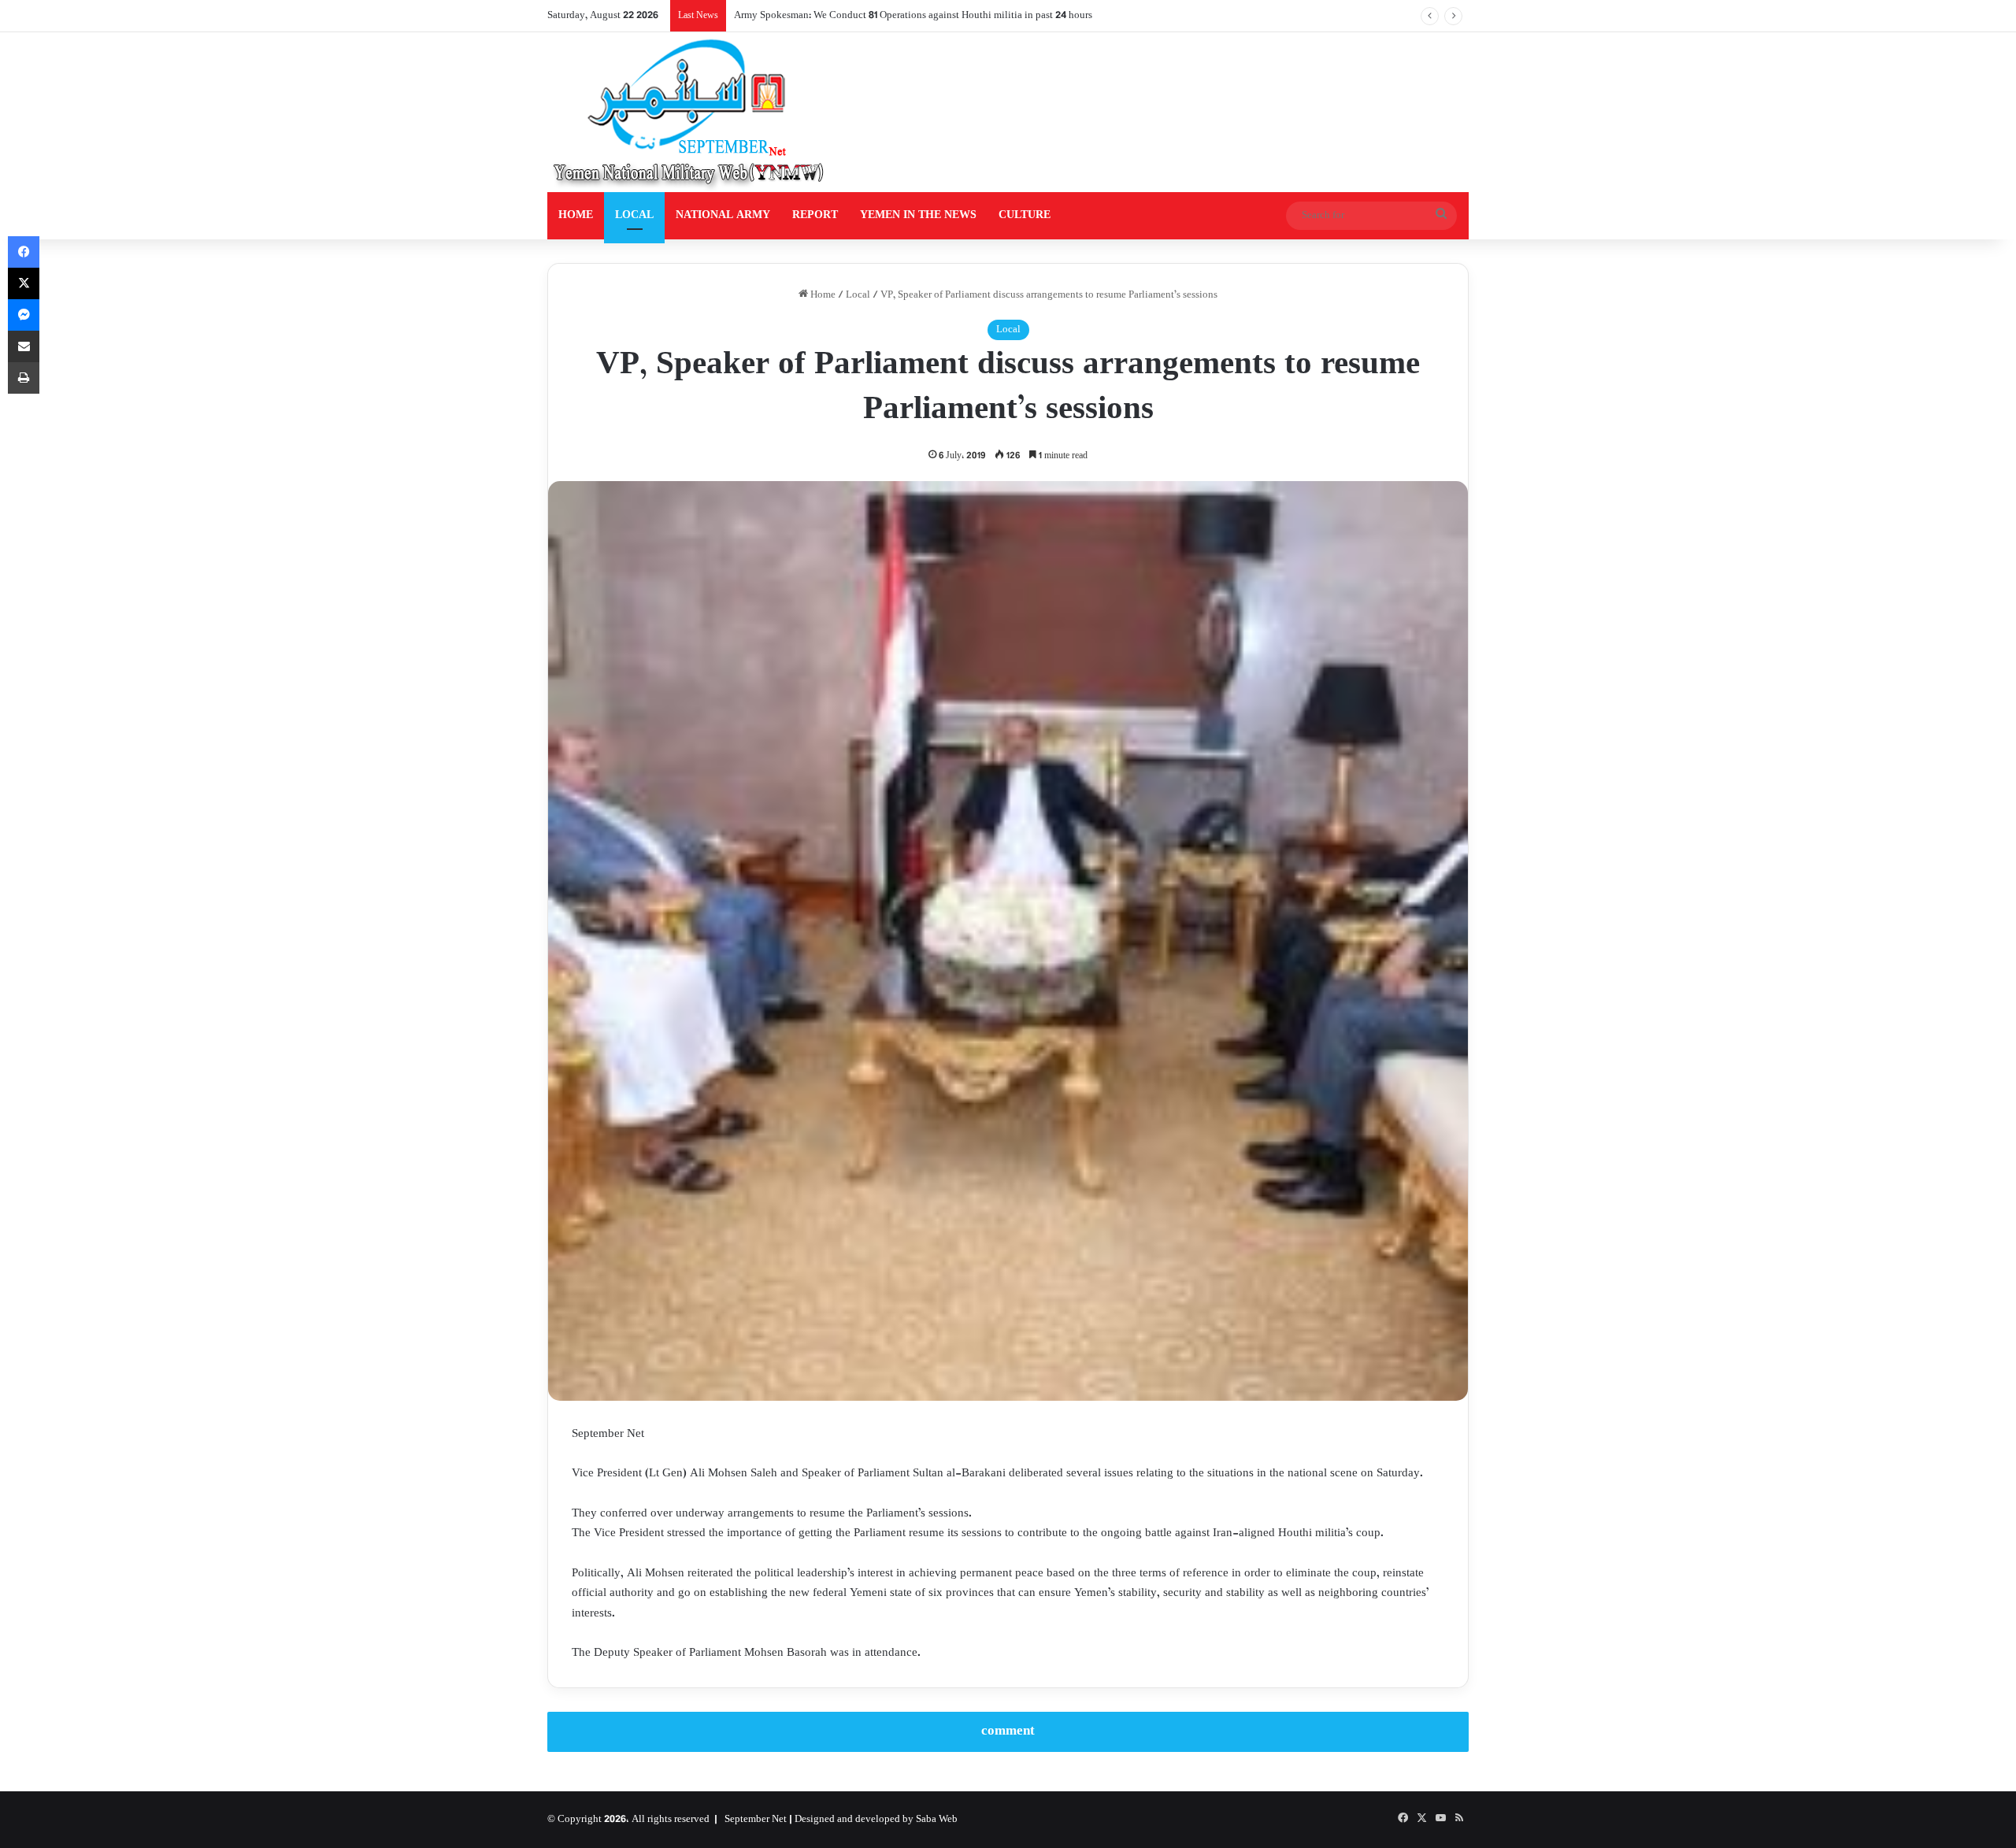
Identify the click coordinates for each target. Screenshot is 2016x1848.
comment (1008, 1731)
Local (858, 295)
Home (822, 295)
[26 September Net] (690, 112)
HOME (576, 215)
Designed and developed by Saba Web (876, 1820)
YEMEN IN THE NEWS (918, 215)
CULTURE (1025, 215)
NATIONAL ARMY (723, 215)
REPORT (815, 215)
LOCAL (634, 215)
